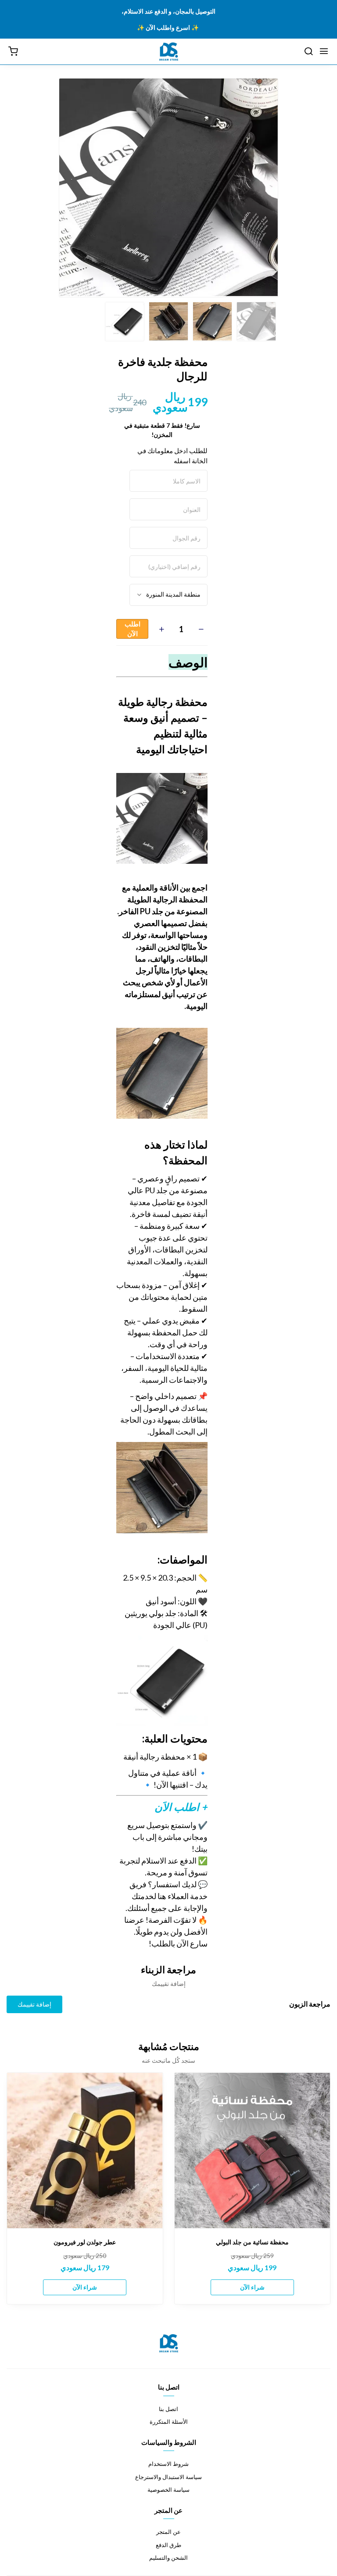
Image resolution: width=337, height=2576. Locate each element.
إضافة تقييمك (34, 2004)
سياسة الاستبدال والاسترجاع (168, 2477)
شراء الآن (252, 2287)
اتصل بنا (168, 2409)
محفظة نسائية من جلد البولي (252, 2242)
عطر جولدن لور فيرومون (85, 2242)
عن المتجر (168, 2532)
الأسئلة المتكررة (169, 2422)
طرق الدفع (168, 2545)
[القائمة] (324, 52)
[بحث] (308, 52)
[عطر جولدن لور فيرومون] (85, 2151)
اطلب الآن (133, 629)
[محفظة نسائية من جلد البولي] (253, 2151)
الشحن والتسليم (168, 2558)
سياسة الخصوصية (168, 2490)
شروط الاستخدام (168, 2464)
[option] (168, 187)
